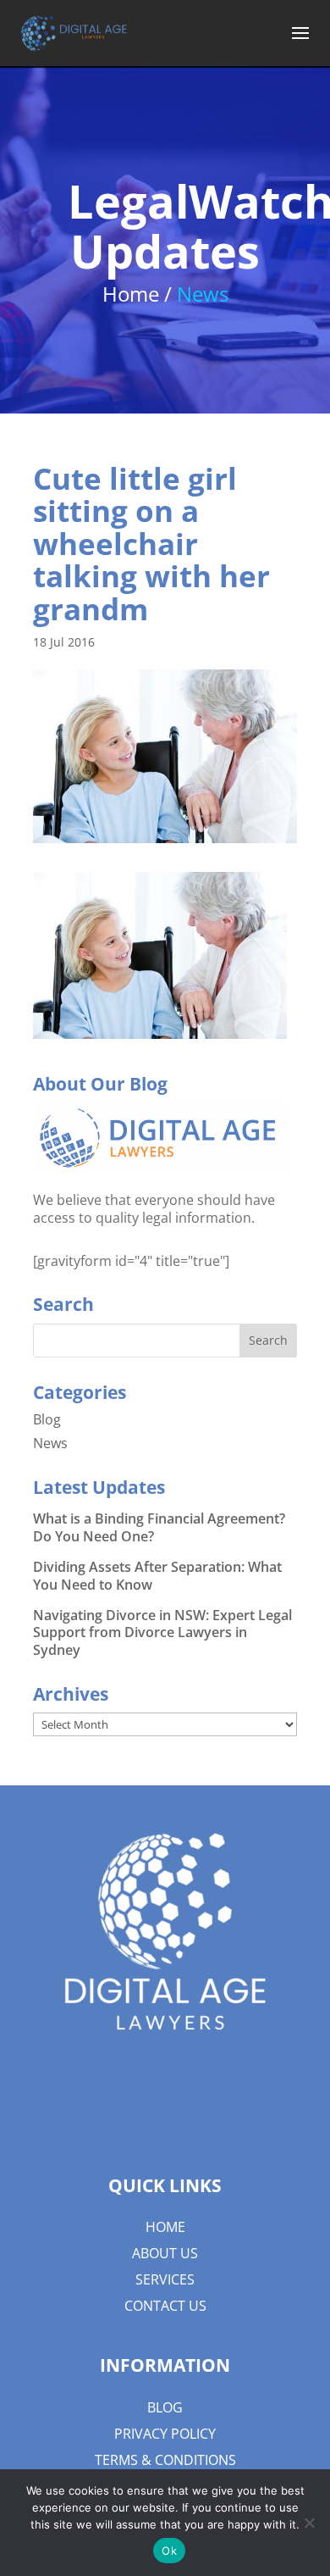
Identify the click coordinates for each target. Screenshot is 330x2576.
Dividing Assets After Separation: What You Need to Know (157, 1576)
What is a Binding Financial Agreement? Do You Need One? (159, 1527)
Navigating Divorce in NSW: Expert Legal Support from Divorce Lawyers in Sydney (162, 1633)
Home (165, 2227)
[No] (309, 2523)
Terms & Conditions (165, 2460)
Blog (47, 1419)
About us (165, 2253)
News (50, 1443)
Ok (169, 2551)
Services (165, 2279)
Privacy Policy (165, 2434)
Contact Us (165, 2306)
